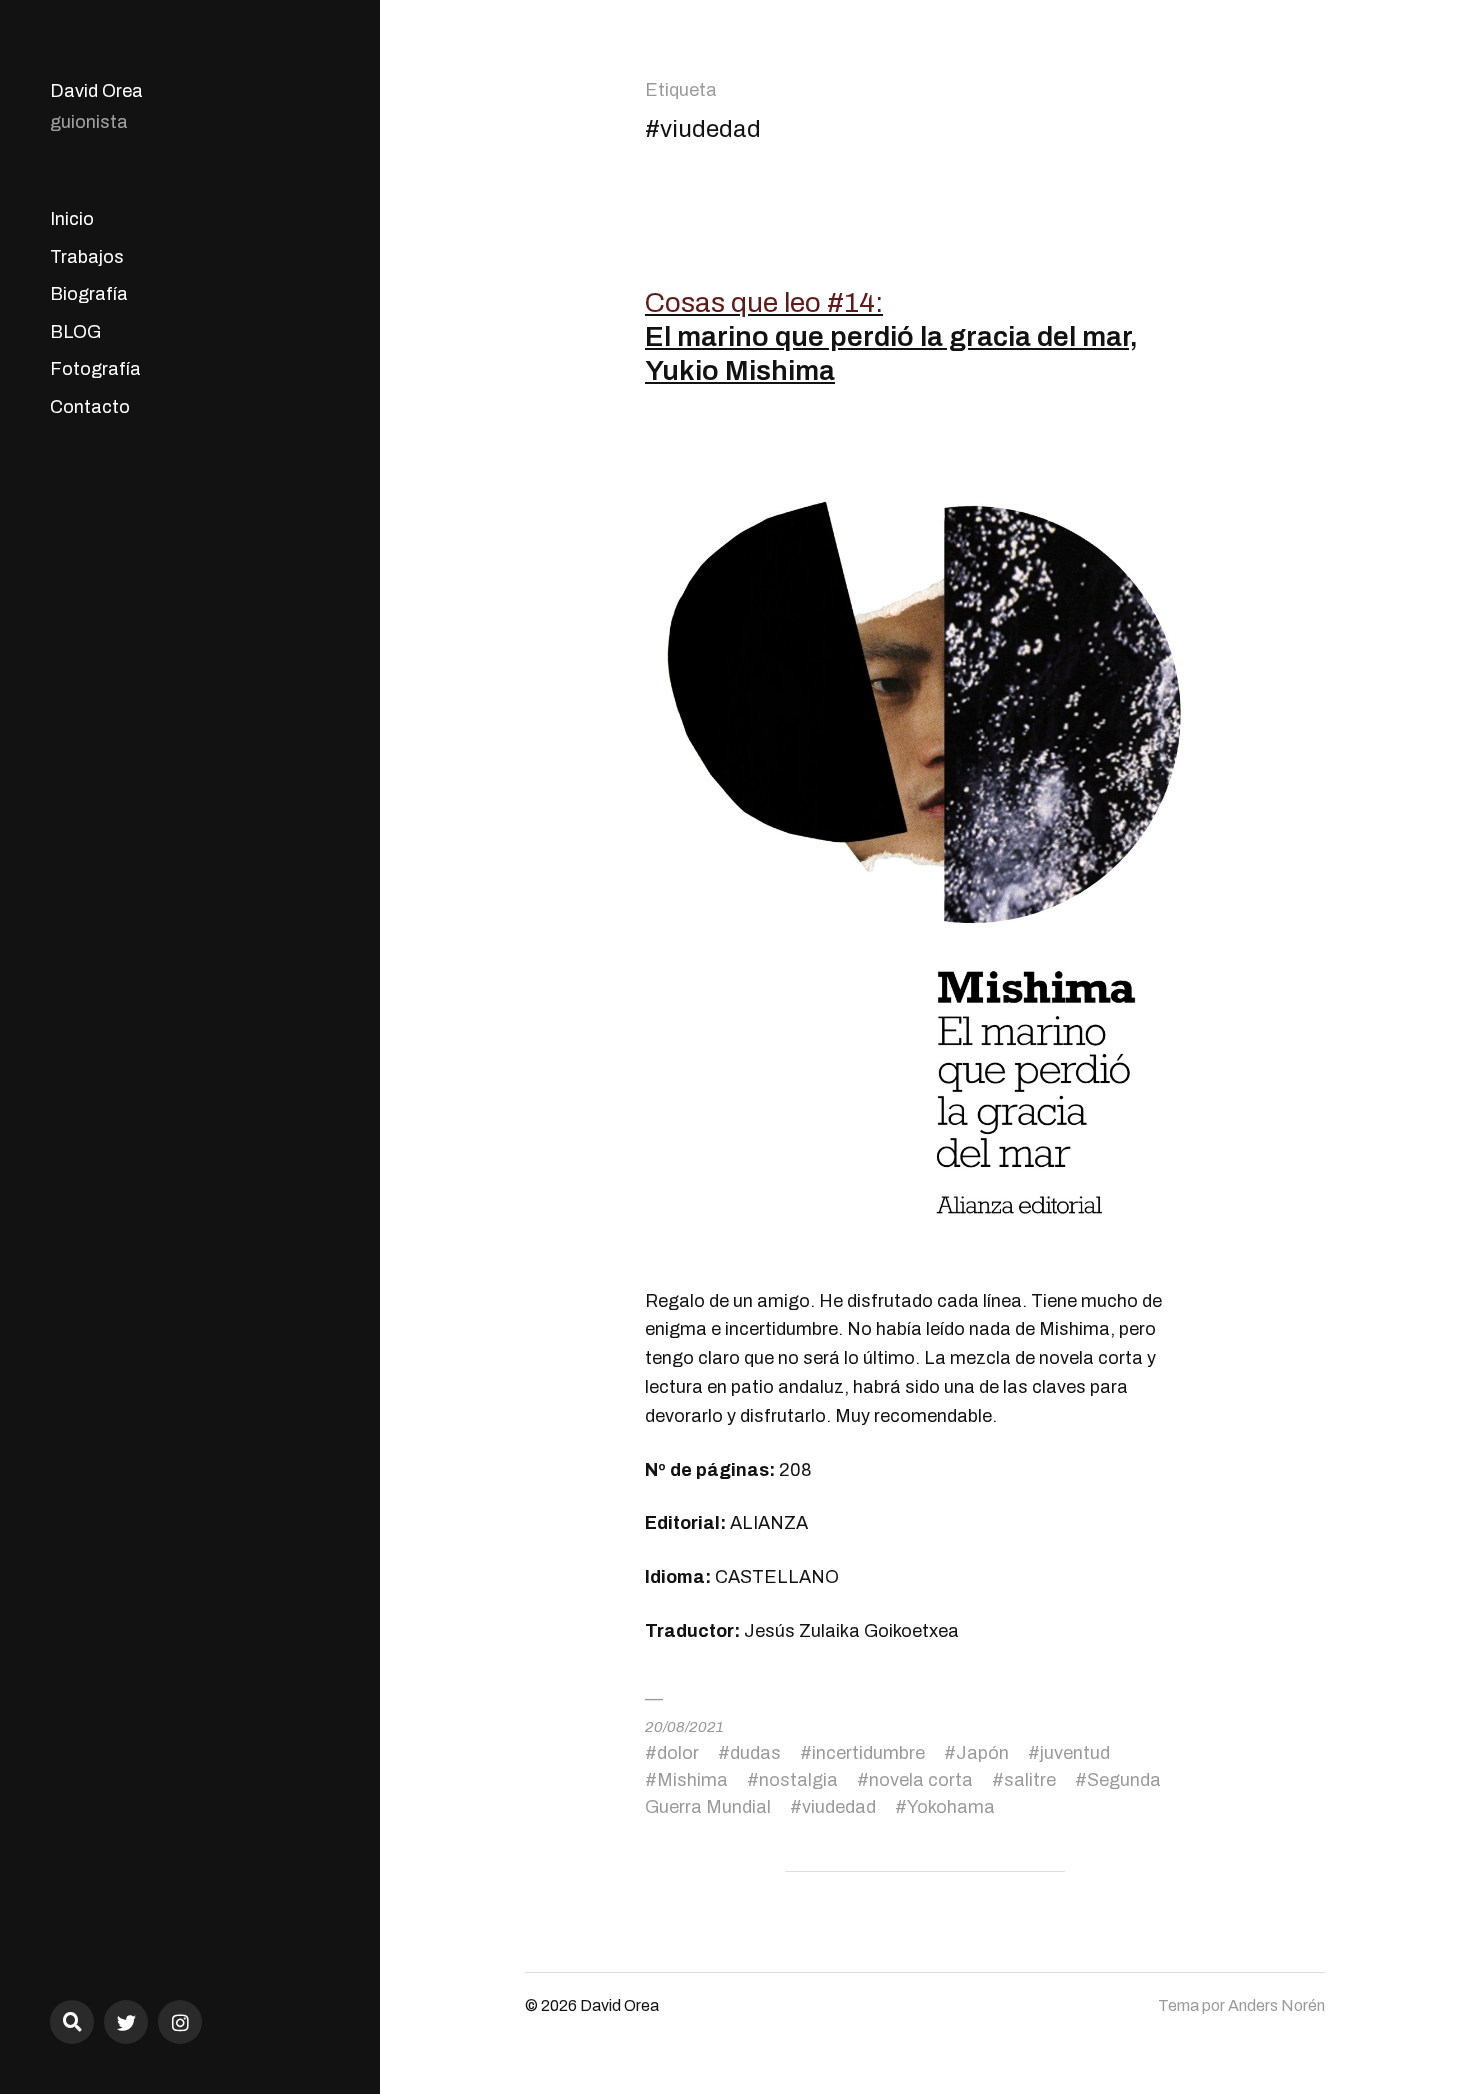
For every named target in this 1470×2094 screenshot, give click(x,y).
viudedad (839, 1807)
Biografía (89, 294)
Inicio (72, 219)
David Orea (96, 91)
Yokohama (951, 1807)
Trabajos (87, 257)
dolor (678, 1753)
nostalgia (798, 1780)
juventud (1075, 1753)
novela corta (921, 1780)
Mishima (692, 1780)
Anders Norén (1276, 2005)
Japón (982, 1753)
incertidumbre (868, 1753)
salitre (1030, 1780)
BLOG (75, 332)
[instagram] (180, 2022)
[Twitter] (126, 2022)
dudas (755, 1753)
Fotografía (95, 369)
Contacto (90, 407)
